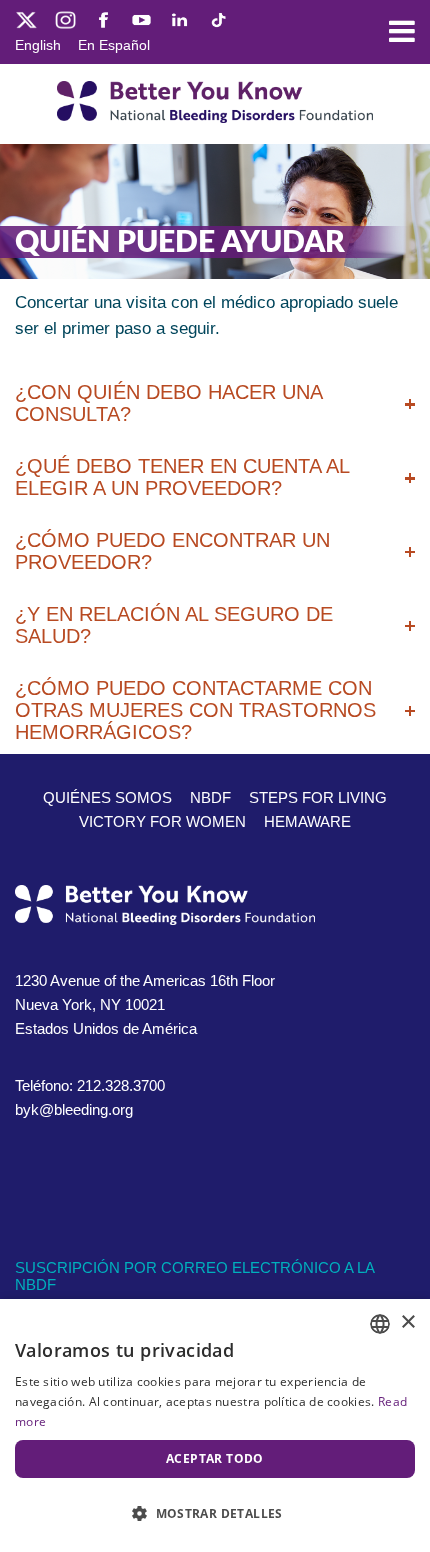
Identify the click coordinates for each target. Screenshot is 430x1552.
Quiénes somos (107, 797)
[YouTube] (141, 18)
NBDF (210, 797)
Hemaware (307, 821)
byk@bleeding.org (74, 1109)
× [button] (407, 1322)
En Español (114, 45)
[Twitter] (26, 18)
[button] (215, 1514)
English (38, 45)
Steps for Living (318, 797)
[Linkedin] (179, 18)
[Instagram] (65, 18)
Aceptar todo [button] (215, 1458)
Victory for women (162, 821)
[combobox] (380, 1324)
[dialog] (215, 1425)
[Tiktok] (217, 18)
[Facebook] (103, 18)
